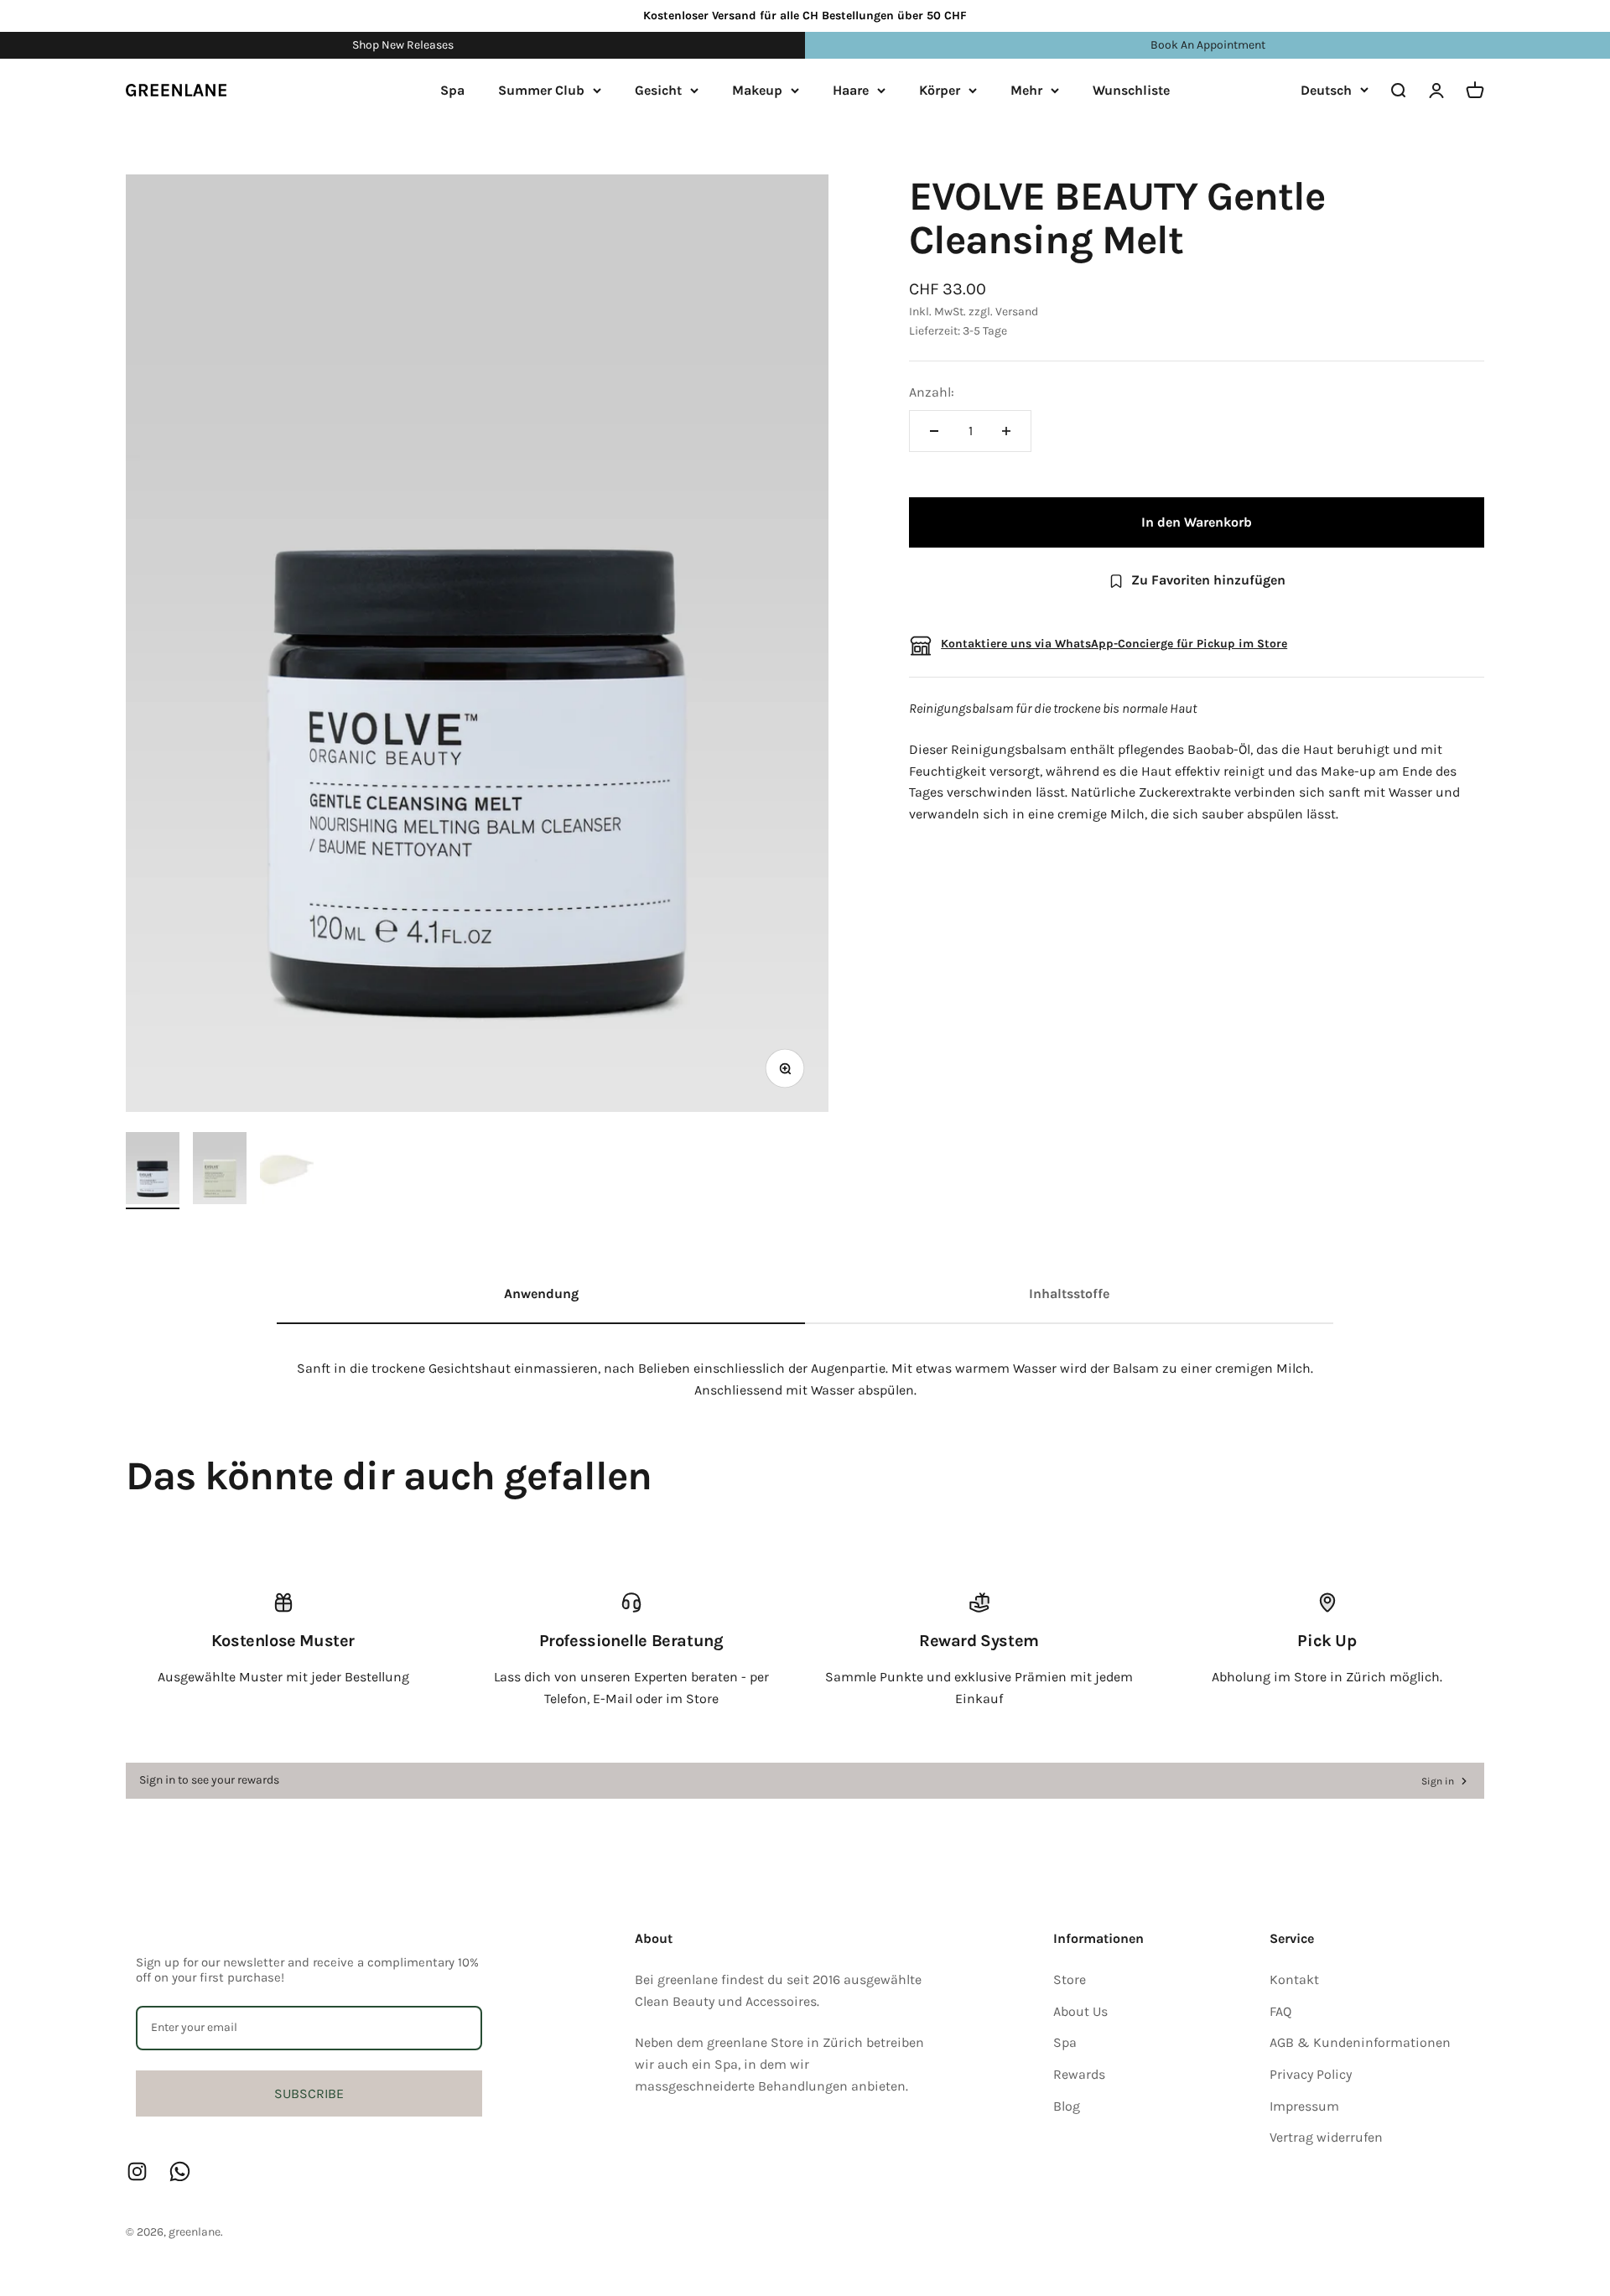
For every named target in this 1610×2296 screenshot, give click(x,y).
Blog (1067, 2106)
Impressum (1304, 2106)
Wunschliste (1131, 90)
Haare (851, 90)
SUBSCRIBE (309, 2093)
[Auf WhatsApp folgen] (180, 2171)
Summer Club (541, 90)
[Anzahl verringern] (934, 431)
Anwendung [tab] (541, 1293)
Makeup (757, 90)
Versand (1017, 312)
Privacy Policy (1311, 2074)
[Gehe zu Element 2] (220, 1170)
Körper (940, 90)
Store (1070, 1979)
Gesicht (658, 90)
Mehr (1026, 90)
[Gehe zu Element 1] (153, 1170)
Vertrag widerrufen (1326, 2137)
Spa (452, 90)
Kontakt (1294, 1979)
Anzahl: (932, 393)
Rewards (1079, 2074)
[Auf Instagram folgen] (137, 2171)
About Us (1080, 2011)
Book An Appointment (1208, 45)
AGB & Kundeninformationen (1360, 2042)
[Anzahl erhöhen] (1006, 431)
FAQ (1280, 2011)
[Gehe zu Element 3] (287, 1170)
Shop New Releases (403, 45)
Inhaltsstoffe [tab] (1069, 1293)
